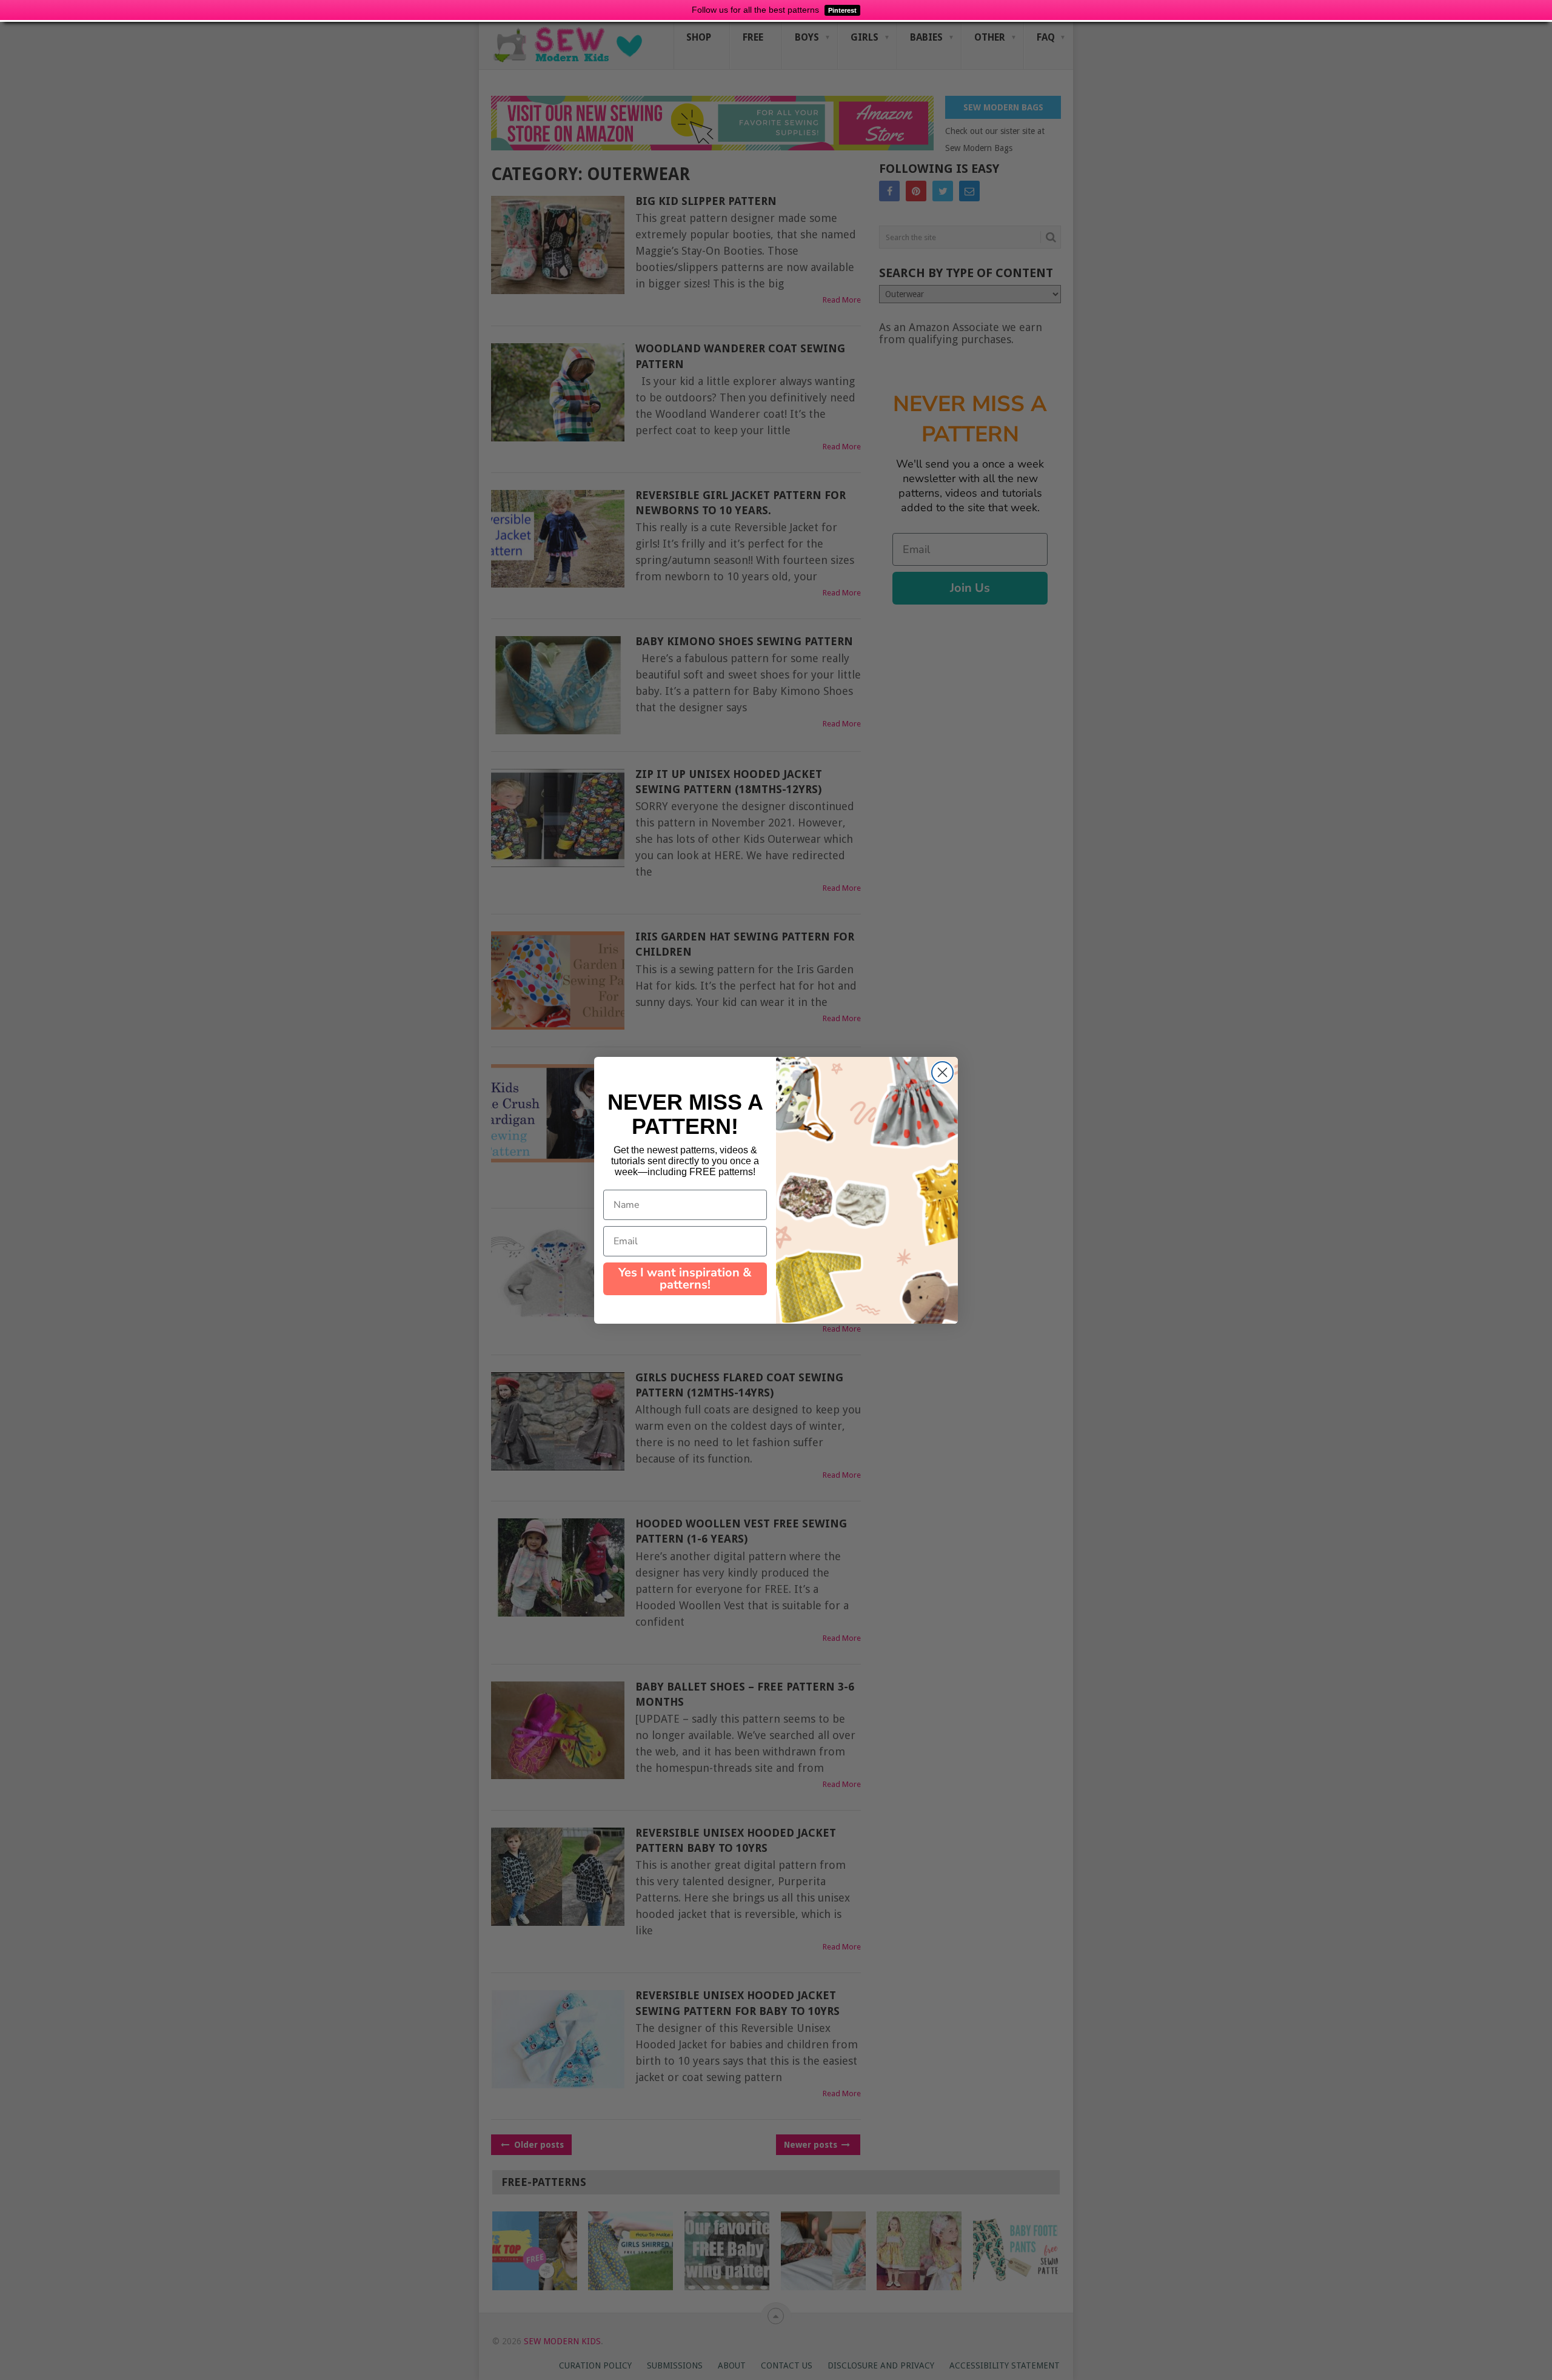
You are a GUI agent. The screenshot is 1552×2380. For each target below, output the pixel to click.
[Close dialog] (942, 1072)
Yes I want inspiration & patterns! (685, 1279)
